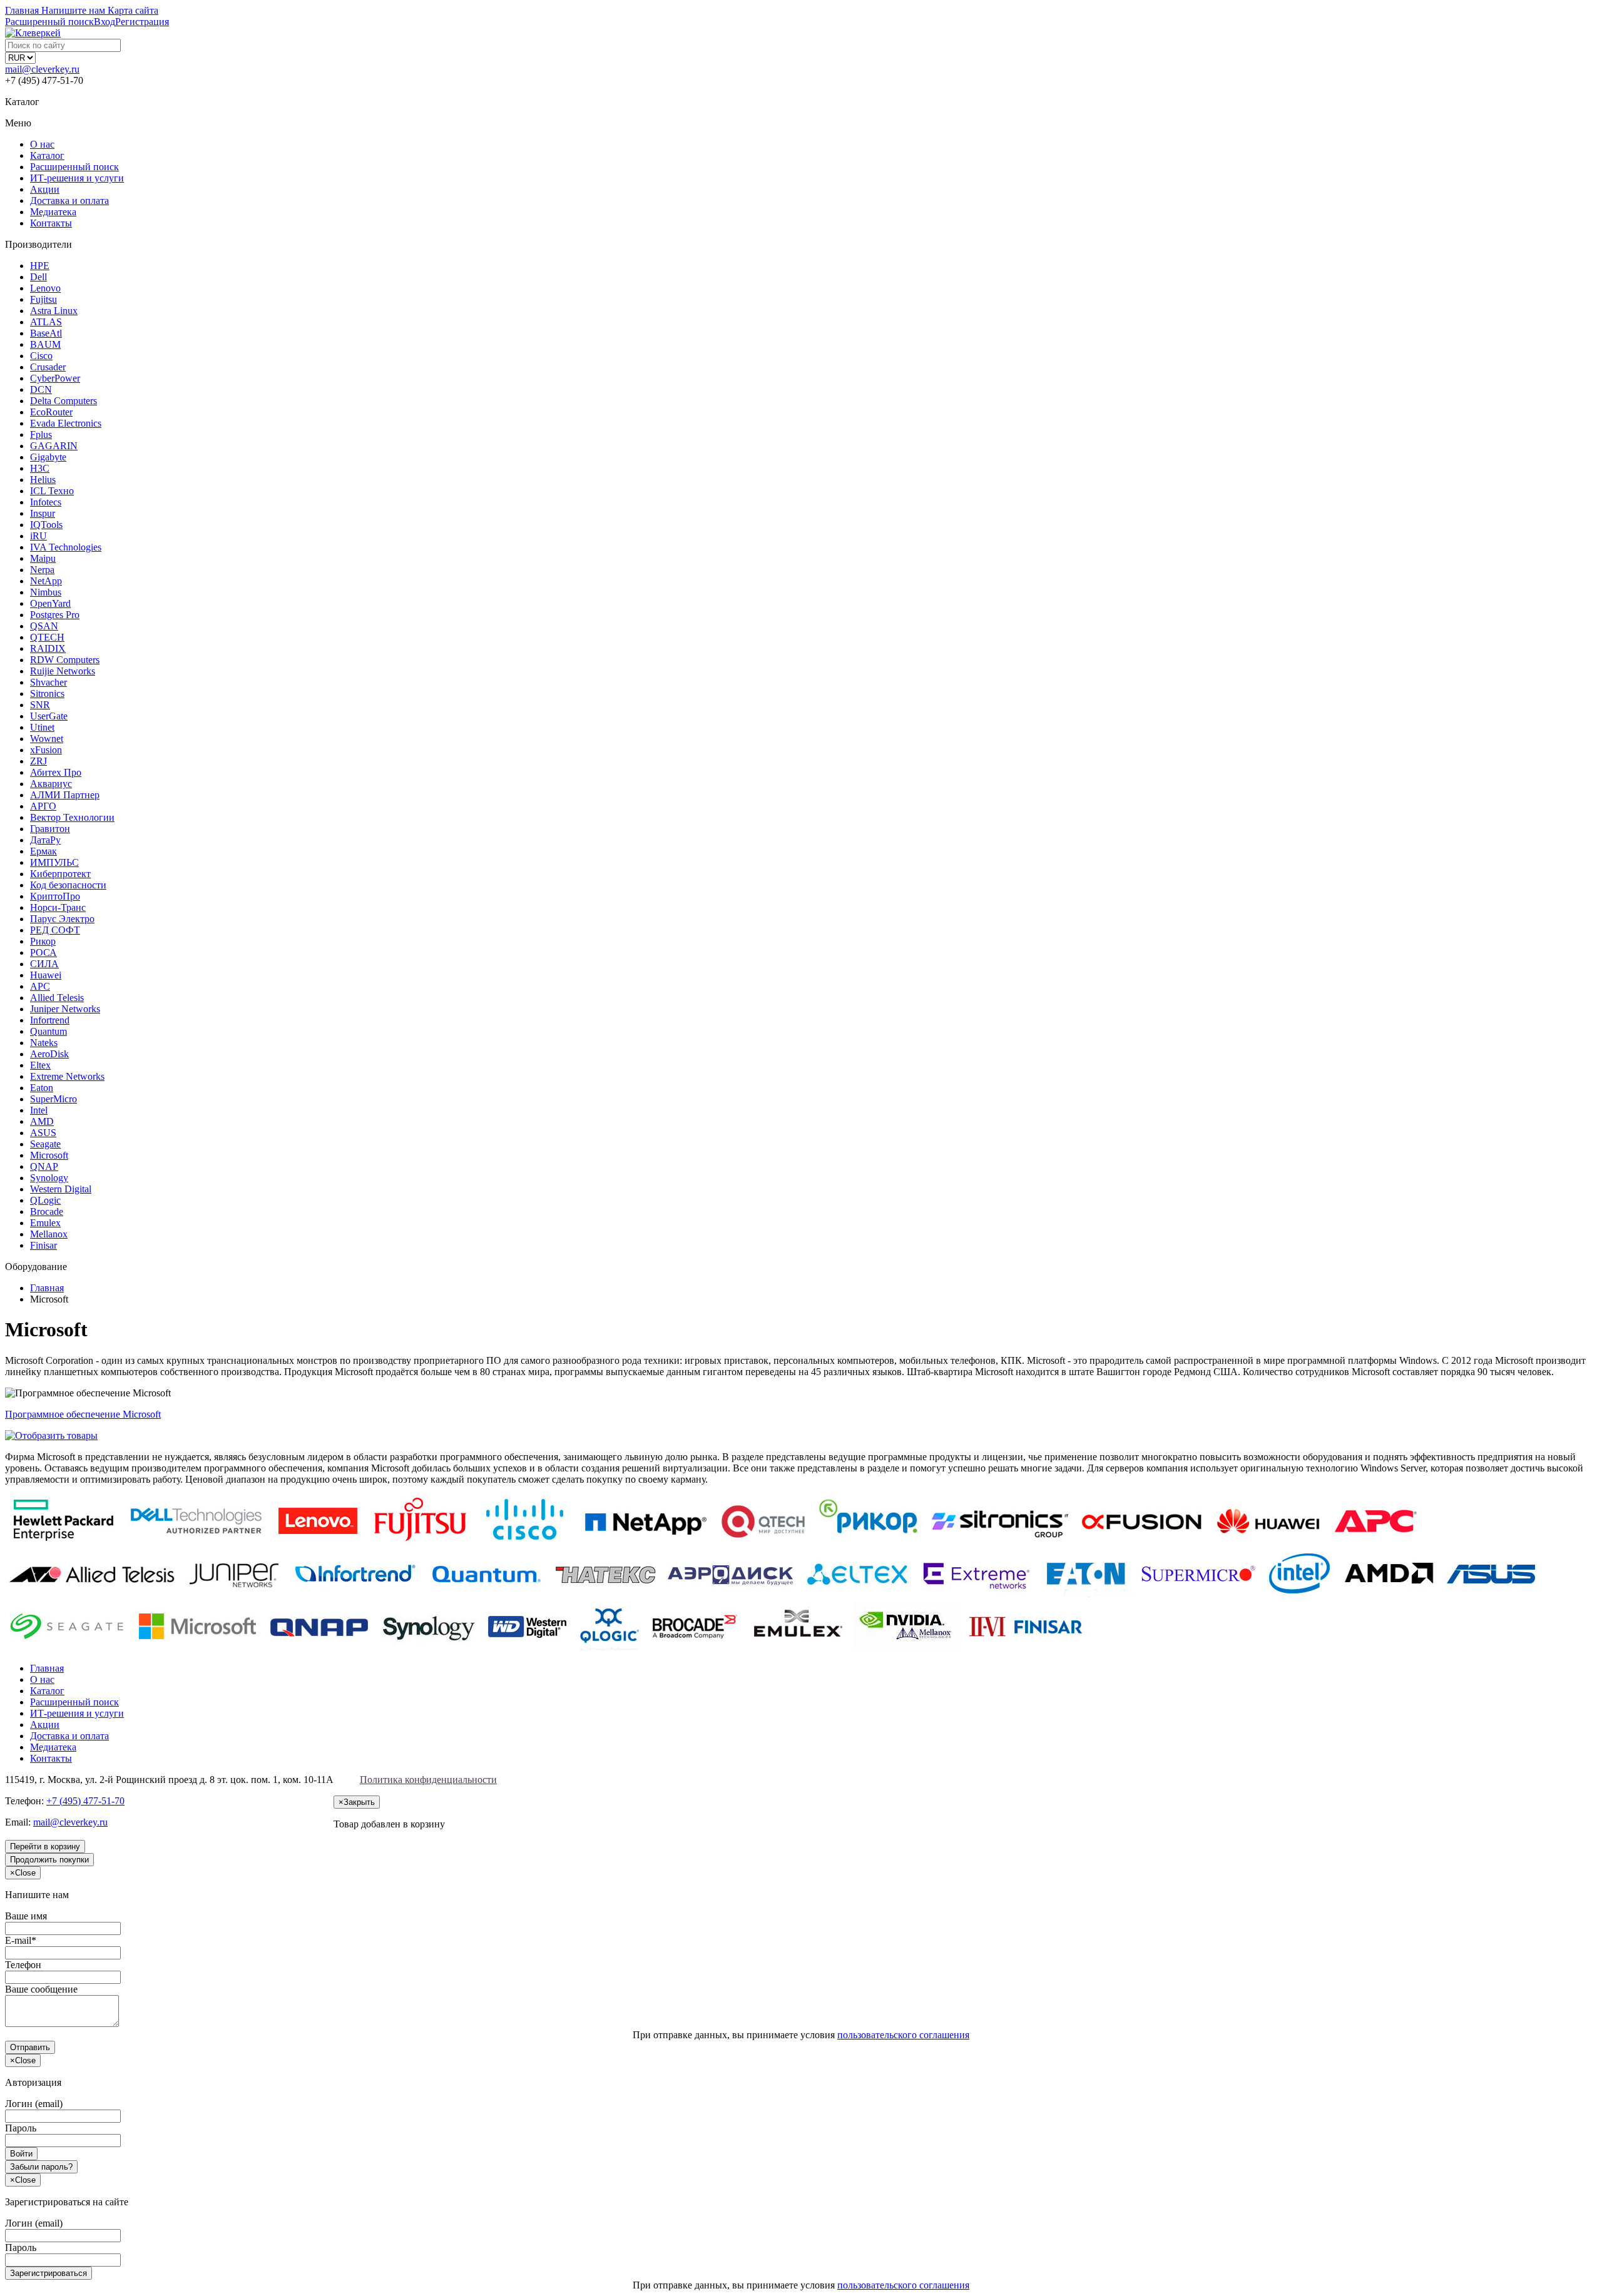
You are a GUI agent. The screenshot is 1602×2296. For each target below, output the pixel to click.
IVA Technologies (66, 547)
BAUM (45, 344)
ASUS (43, 1133)
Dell (38, 277)
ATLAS (46, 322)
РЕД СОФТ (55, 930)
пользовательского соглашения (903, 2035)
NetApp (46, 581)
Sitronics (47, 693)
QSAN (44, 626)
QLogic (45, 1200)
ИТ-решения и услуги (77, 178)
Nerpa (42, 570)
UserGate (49, 716)
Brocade (47, 1211)
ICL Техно (52, 491)
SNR (40, 705)
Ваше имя (26, 1916)
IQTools (46, 525)
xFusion (46, 750)
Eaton (42, 1088)
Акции (45, 189)
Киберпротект (60, 874)
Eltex (40, 1065)
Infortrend (50, 1020)
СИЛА (44, 964)
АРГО (43, 806)
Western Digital (61, 1189)
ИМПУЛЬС (54, 862)
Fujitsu (43, 299)
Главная (47, 1668)
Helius (43, 480)
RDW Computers (65, 660)
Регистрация (142, 22)
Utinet (42, 727)
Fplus (41, 434)
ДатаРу (45, 840)
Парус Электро (62, 919)
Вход (105, 22)
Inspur (43, 513)
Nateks (44, 1043)
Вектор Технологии (72, 817)
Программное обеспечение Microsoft (83, 1414)
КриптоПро (55, 896)
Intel (39, 1110)
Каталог (47, 155)
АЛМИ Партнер (65, 795)
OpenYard (50, 603)
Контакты (51, 223)
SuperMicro (54, 1099)
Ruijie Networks (63, 671)
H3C (40, 468)
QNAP (44, 1166)
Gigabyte (48, 457)
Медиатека (53, 212)
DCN (41, 389)
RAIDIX (48, 648)
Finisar (43, 1245)
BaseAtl (46, 333)
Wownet (47, 739)
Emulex (45, 1223)
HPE (40, 266)
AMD (42, 1121)
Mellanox (49, 1234)
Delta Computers (64, 401)
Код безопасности (68, 885)
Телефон (23, 1965)
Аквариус (51, 784)
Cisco (41, 356)
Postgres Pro (55, 615)
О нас (42, 144)
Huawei (46, 975)
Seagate (45, 1144)
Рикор (43, 941)
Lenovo (45, 288)
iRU (38, 536)
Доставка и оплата (69, 201)
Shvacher (48, 682)
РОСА (43, 952)
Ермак (43, 851)
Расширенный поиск (74, 167)
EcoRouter (51, 412)
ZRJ (38, 761)
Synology (49, 1178)
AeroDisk (49, 1054)
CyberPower (55, 378)
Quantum (48, 1031)
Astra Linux (54, 311)
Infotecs (46, 502)
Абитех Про (56, 772)
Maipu (43, 558)
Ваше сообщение (41, 1989)
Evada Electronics (66, 423)
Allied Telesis (57, 998)
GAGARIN (54, 446)
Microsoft (49, 1155)
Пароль (21, 2128)
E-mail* (21, 1940)
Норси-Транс (58, 907)
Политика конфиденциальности (428, 1780)
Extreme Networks (67, 1076)
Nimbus (46, 592)
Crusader (48, 367)
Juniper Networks (65, 1009)
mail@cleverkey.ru (42, 69)
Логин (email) (34, 2104)
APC (40, 986)
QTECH (47, 637)
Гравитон (50, 829)
